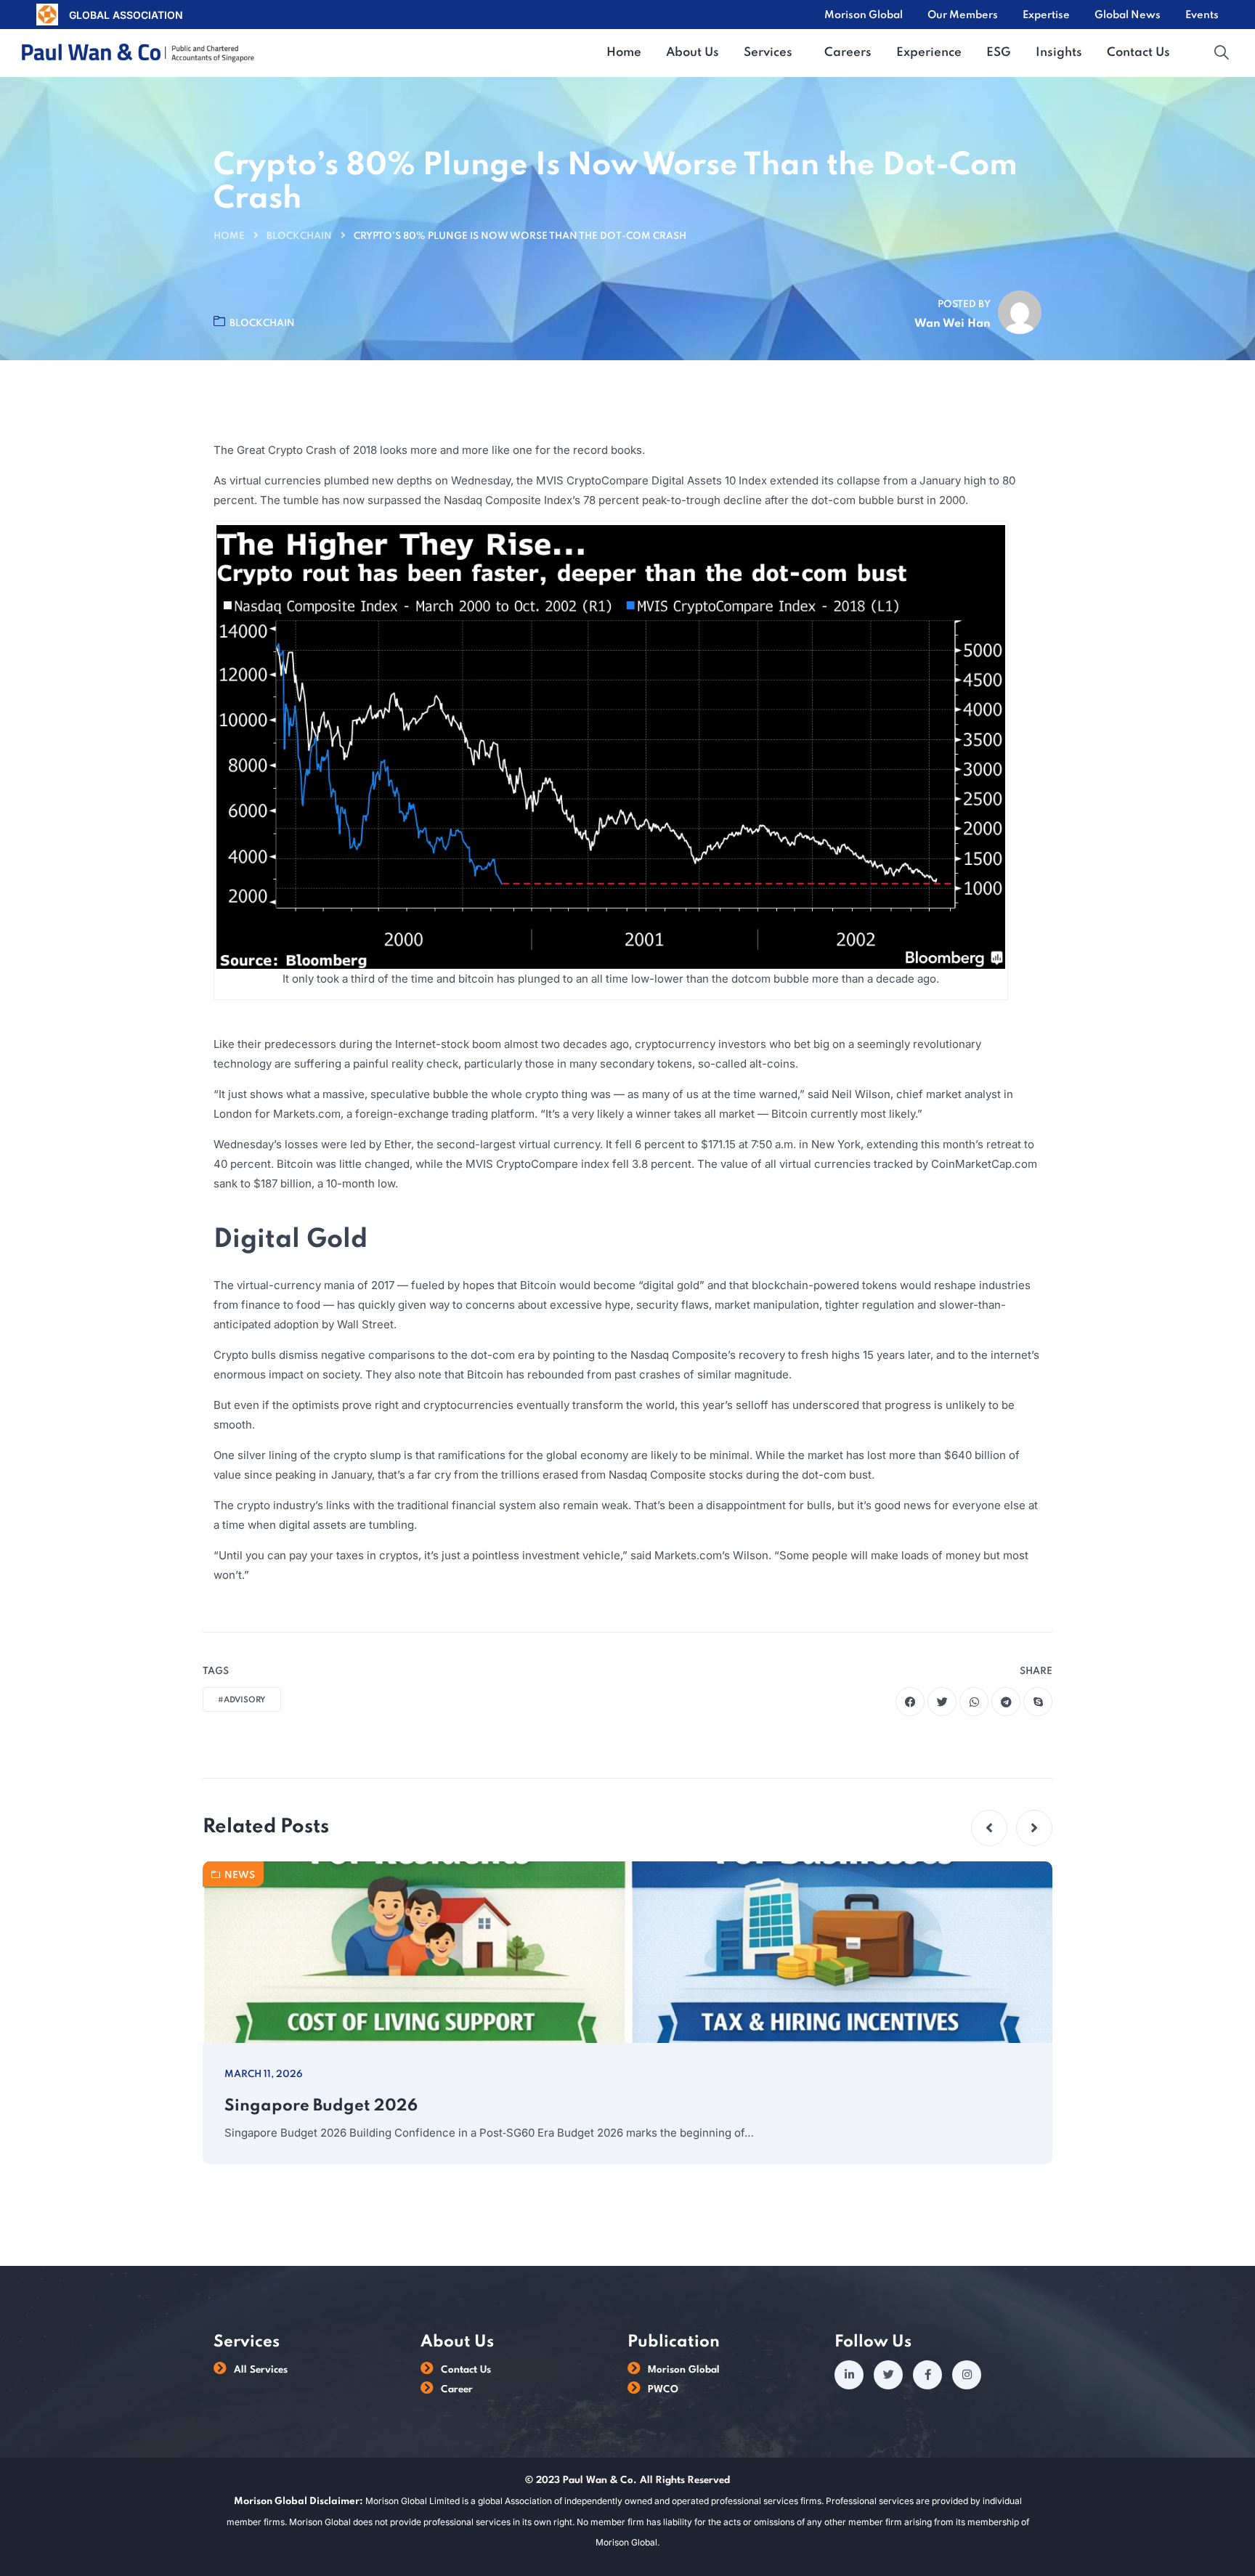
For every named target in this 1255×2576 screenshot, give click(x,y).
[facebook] (910, 1702)
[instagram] (967, 2375)
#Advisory (242, 1700)
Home (229, 236)
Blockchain (299, 236)
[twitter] (942, 1702)
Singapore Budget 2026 (321, 2106)
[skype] (1038, 1702)
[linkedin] (849, 2375)
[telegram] (1006, 1702)
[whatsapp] (974, 1702)
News (240, 1876)
